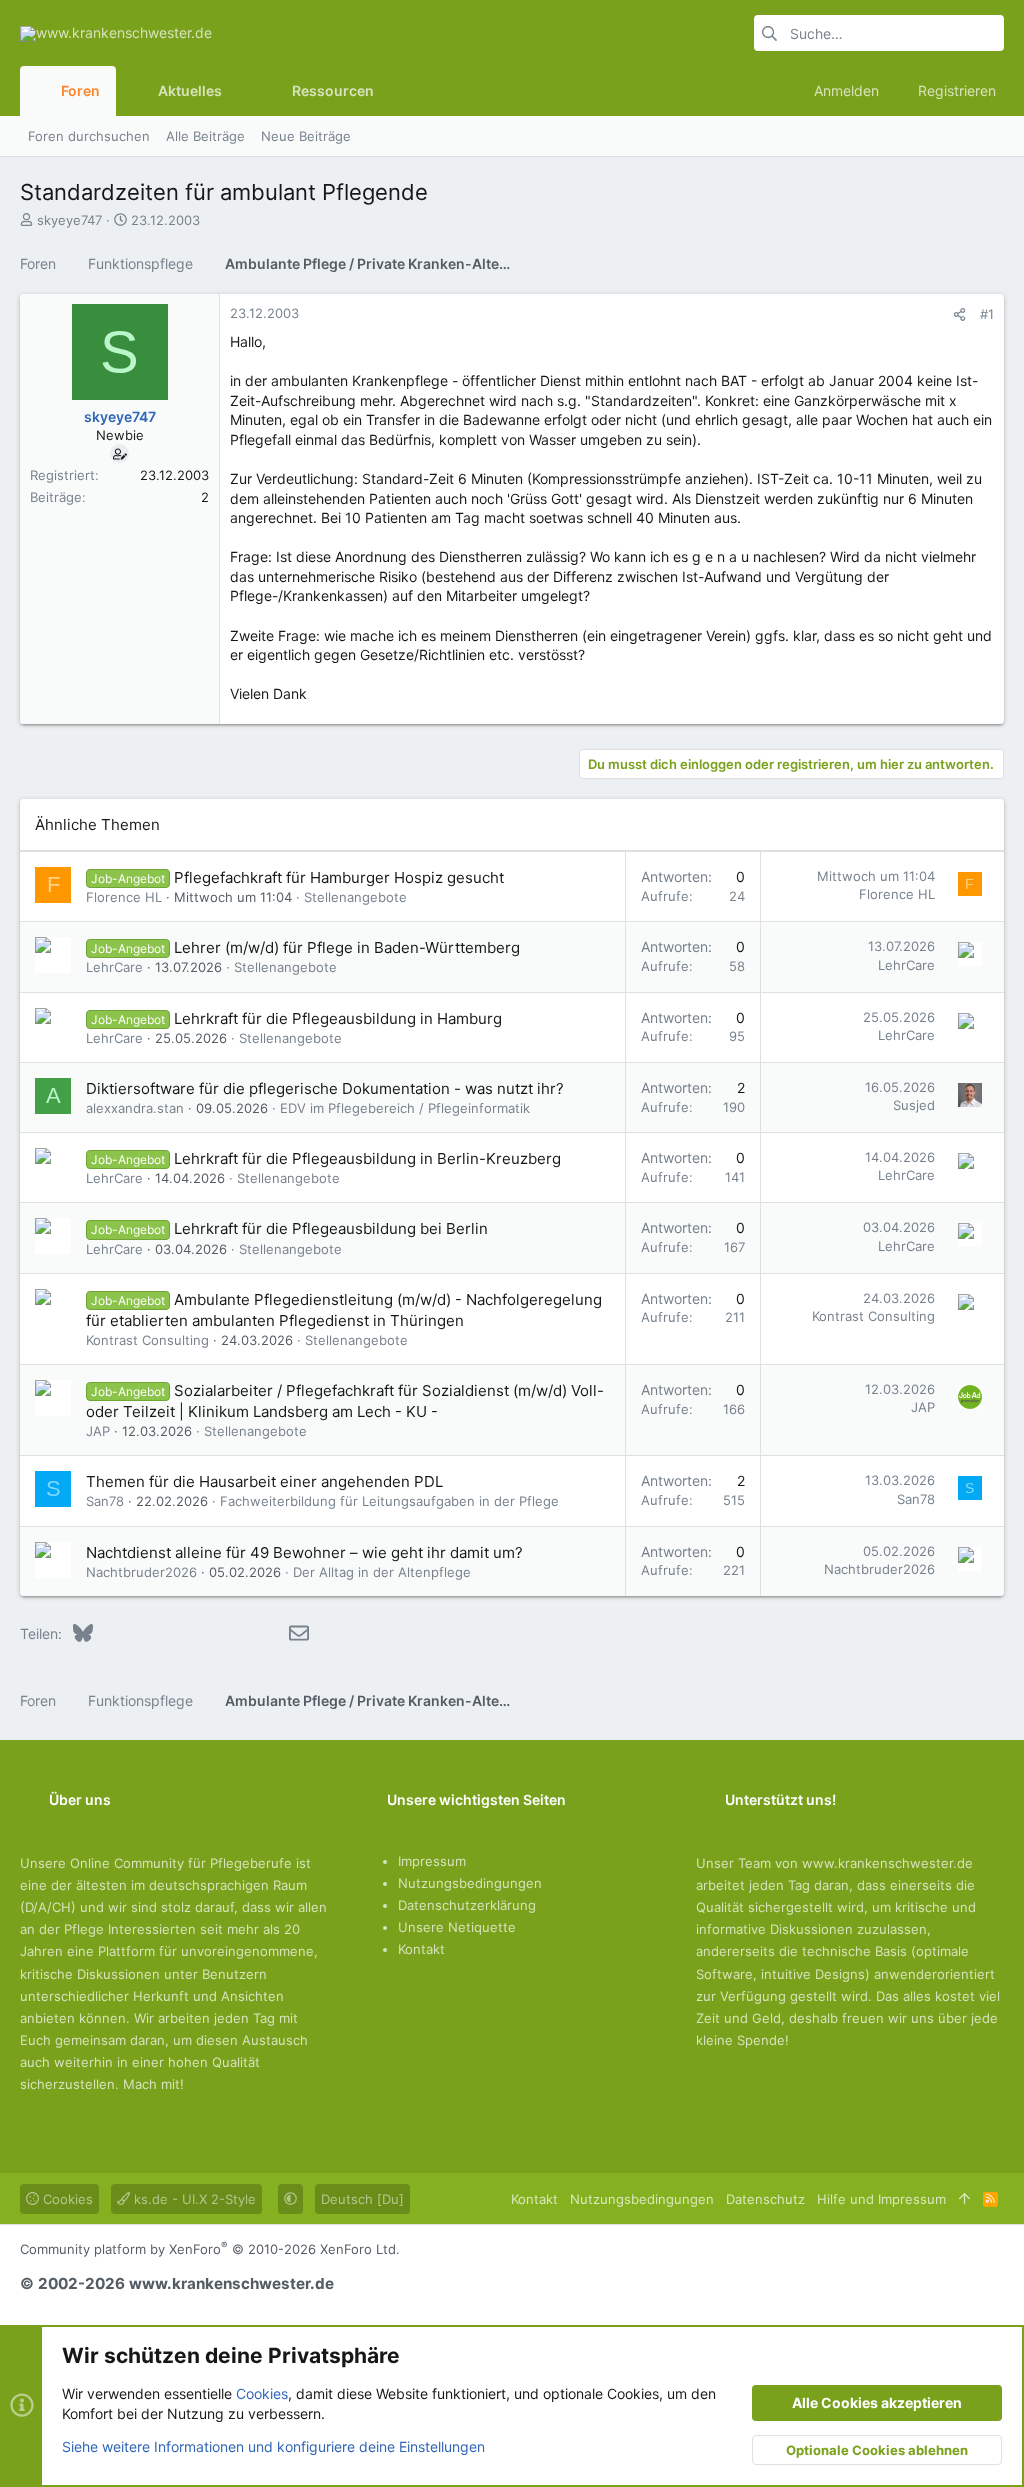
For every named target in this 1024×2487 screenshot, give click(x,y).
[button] (237, 91)
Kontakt (421, 1949)
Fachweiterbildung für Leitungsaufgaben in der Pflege (389, 1501)
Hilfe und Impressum (881, 2199)
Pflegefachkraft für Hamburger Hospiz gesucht (339, 877)
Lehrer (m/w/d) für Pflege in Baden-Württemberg (347, 947)
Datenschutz (765, 2199)
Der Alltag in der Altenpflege (382, 1572)
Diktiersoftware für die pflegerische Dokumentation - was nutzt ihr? (325, 1088)
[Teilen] (959, 314)
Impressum (432, 1861)
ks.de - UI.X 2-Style (193, 2199)
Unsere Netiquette (457, 1927)
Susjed (914, 1105)
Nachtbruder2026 (141, 1572)
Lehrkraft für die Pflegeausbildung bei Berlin (331, 1228)
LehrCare (114, 967)
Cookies (66, 2199)
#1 (987, 314)
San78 (105, 1501)
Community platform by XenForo (210, 2249)
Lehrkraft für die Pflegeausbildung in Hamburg (338, 1018)
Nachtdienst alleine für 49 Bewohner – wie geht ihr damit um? (304, 1552)
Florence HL (124, 897)
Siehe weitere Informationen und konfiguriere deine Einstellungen (273, 2446)
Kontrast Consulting (147, 1340)
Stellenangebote (355, 897)
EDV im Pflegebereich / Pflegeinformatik (405, 1108)
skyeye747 (69, 220)
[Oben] (964, 2199)
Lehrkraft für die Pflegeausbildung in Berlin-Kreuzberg (367, 1158)
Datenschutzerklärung (467, 1905)
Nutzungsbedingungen (470, 1883)
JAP (98, 1431)
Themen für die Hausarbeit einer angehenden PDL (264, 1481)
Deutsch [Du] (362, 2199)
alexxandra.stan (135, 1108)
